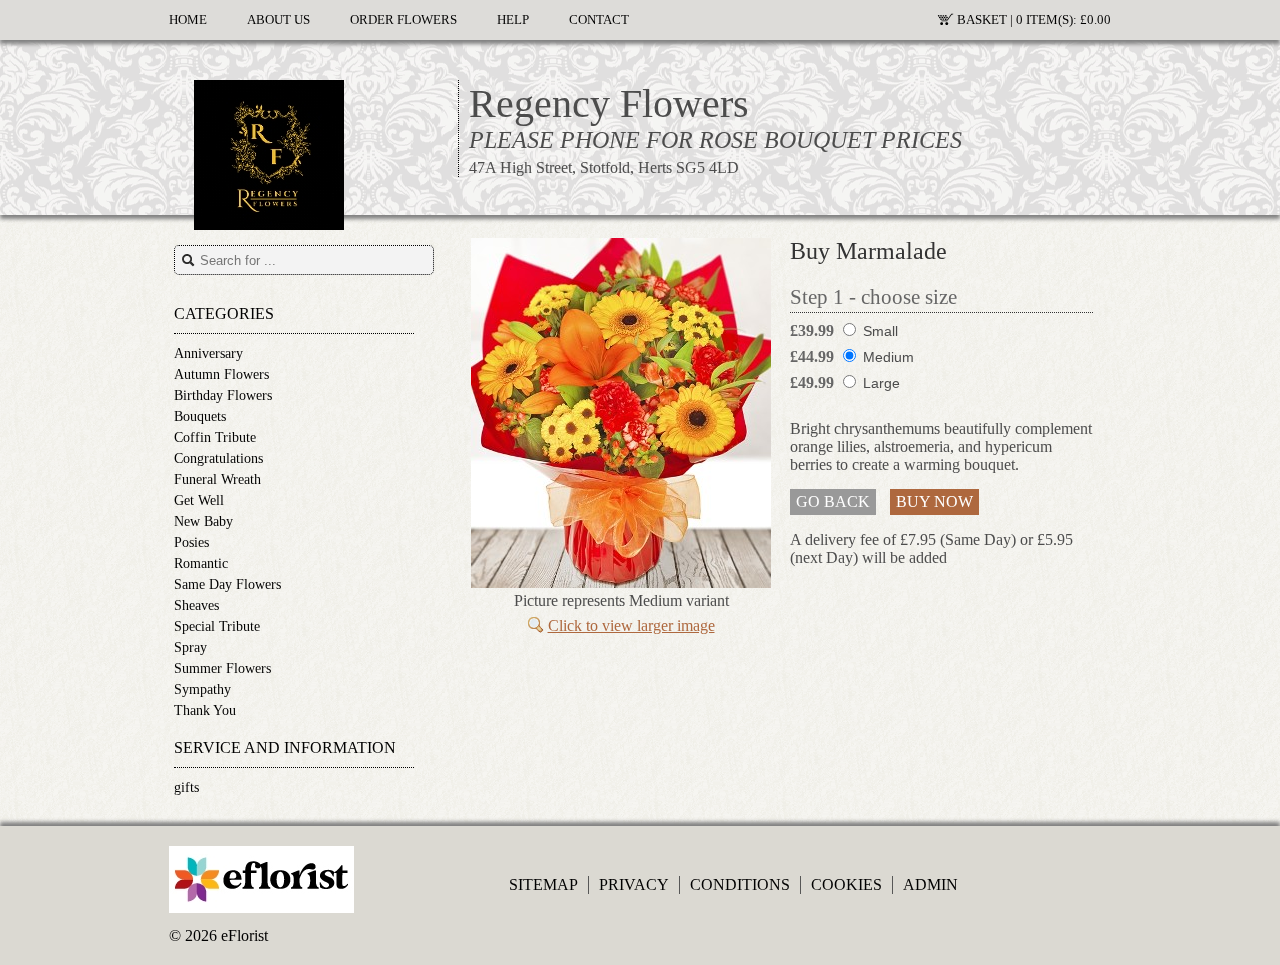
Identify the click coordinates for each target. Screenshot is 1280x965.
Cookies (846, 884)
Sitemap (543, 884)
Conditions (740, 884)
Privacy (634, 884)
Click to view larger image (631, 625)
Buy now (934, 501)
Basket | (1034, 20)
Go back (833, 501)
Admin (930, 884)
